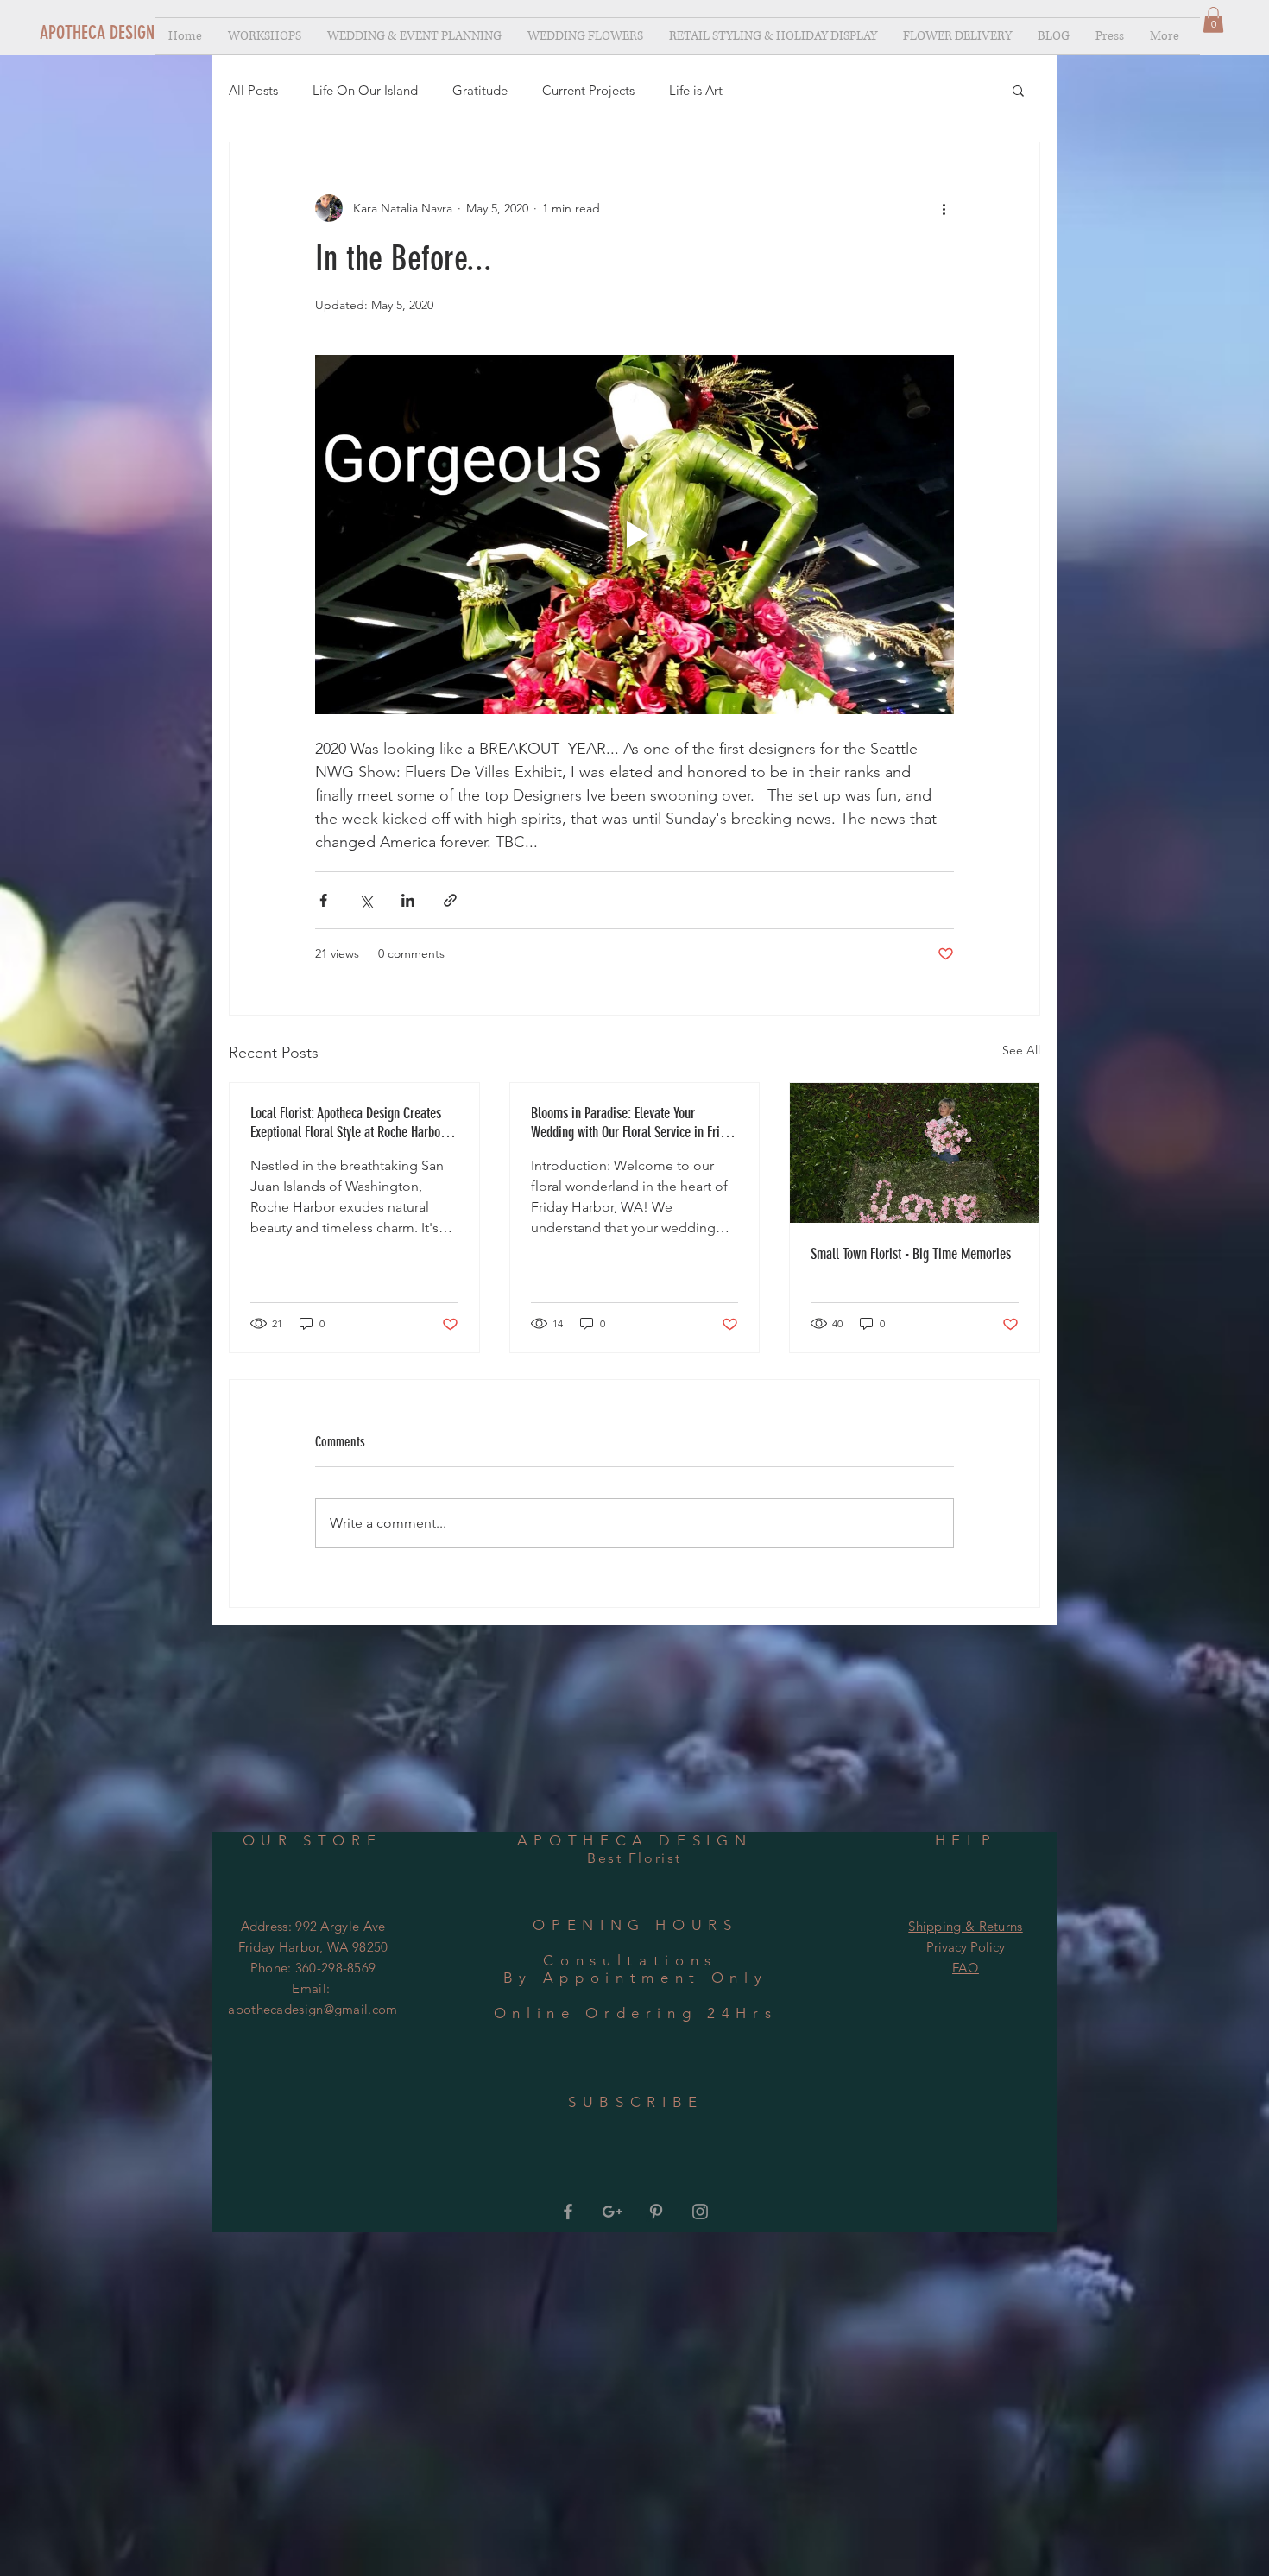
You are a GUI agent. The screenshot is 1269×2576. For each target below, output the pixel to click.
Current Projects (588, 90)
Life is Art (696, 90)
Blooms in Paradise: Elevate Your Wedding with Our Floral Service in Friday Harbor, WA (634, 1123)
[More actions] (944, 208)
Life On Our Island (365, 90)
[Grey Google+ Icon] (612, 2211)
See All (1021, 1050)
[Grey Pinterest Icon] (656, 2211)
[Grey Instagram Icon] (700, 2211)
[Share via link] (450, 900)
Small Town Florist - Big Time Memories (911, 1254)
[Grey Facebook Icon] (568, 2211)
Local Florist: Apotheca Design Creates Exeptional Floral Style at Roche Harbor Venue (347, 1123)
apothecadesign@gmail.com (313, 2009)
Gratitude (480, 90)
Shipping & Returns (965, 1926)
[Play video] (634, 535)
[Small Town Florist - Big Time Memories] (915, 1153)
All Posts (253, 90)
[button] (1213, 20)
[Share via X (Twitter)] (366, 900)
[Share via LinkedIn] (408, 900)
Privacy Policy (966, 1947)
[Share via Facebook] (323, 900)
